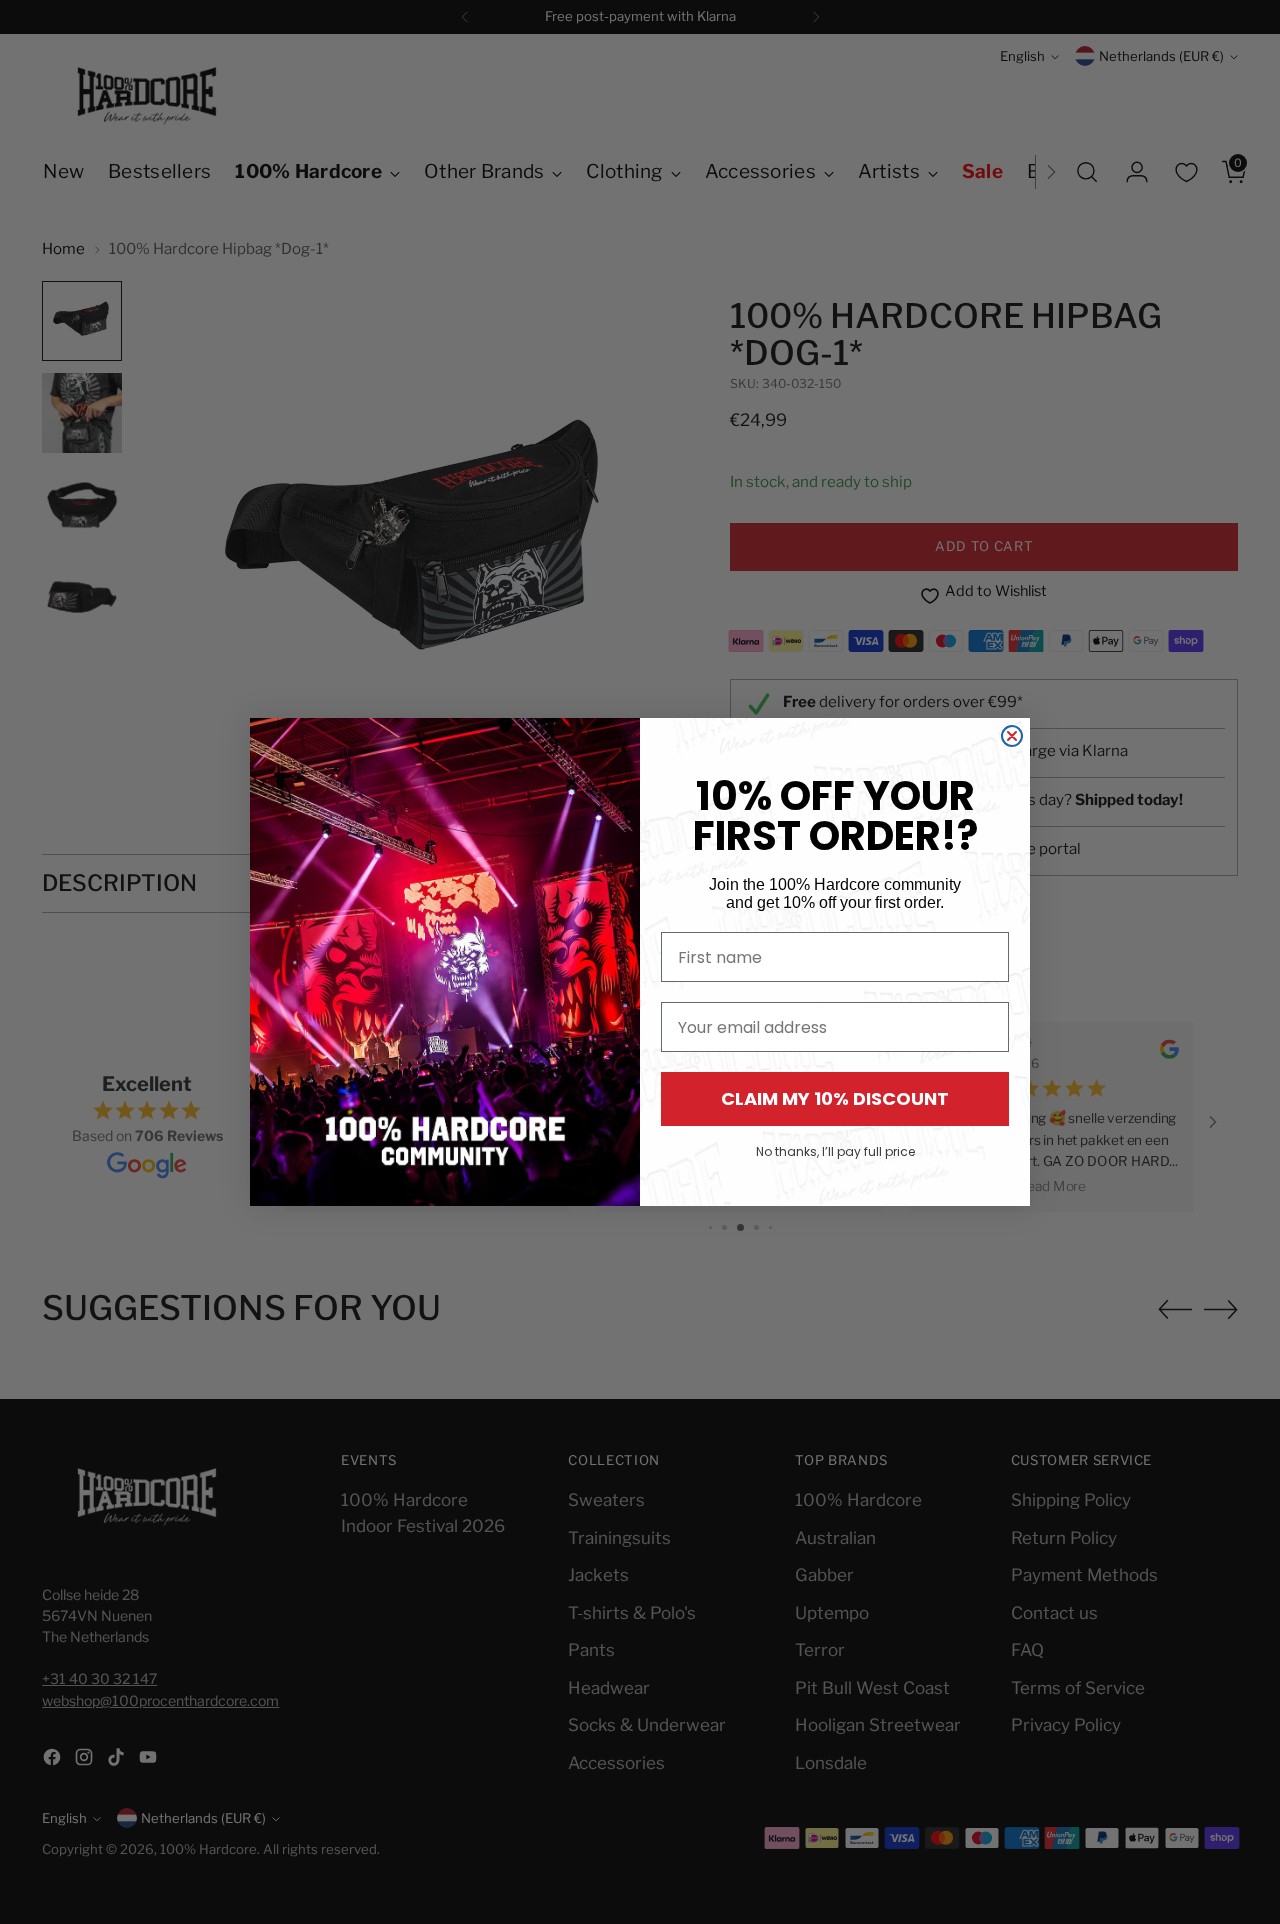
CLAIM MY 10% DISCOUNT (835, 1098)
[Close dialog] (1012, 736)
